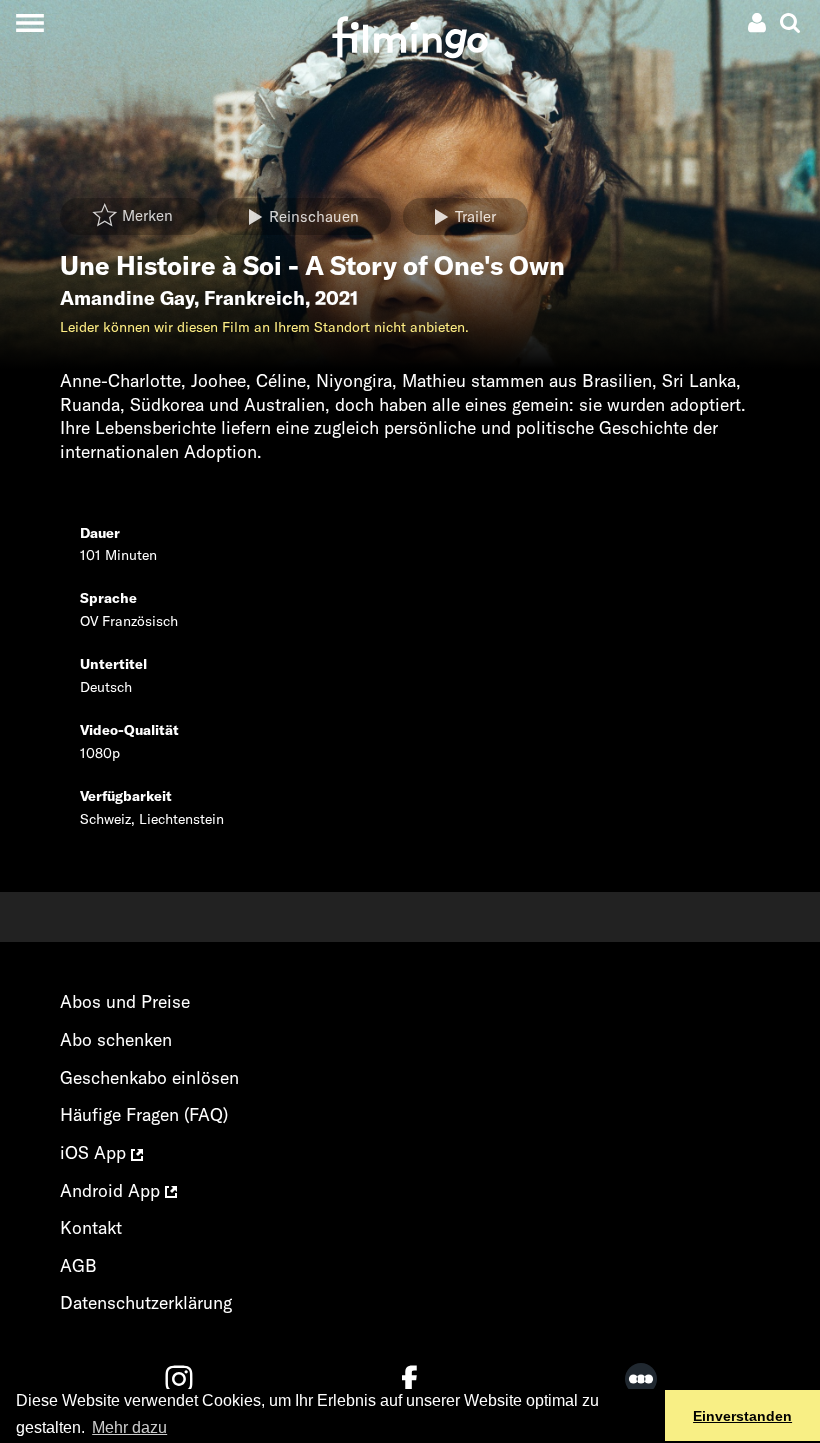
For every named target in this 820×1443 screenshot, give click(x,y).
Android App (112, 1190)
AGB (78, 1265)
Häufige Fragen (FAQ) (144, 1114)
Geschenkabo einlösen (149, 1077)
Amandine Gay (127, 298)
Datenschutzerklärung (146, 1302)
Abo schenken (116, 1039)
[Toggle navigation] (29, 22)
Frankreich (254, 298)
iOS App (95, 1152)
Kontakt (91, 1227)
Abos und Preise (125, 1001)
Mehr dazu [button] (129, 1427)
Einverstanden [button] (742, 1416)
